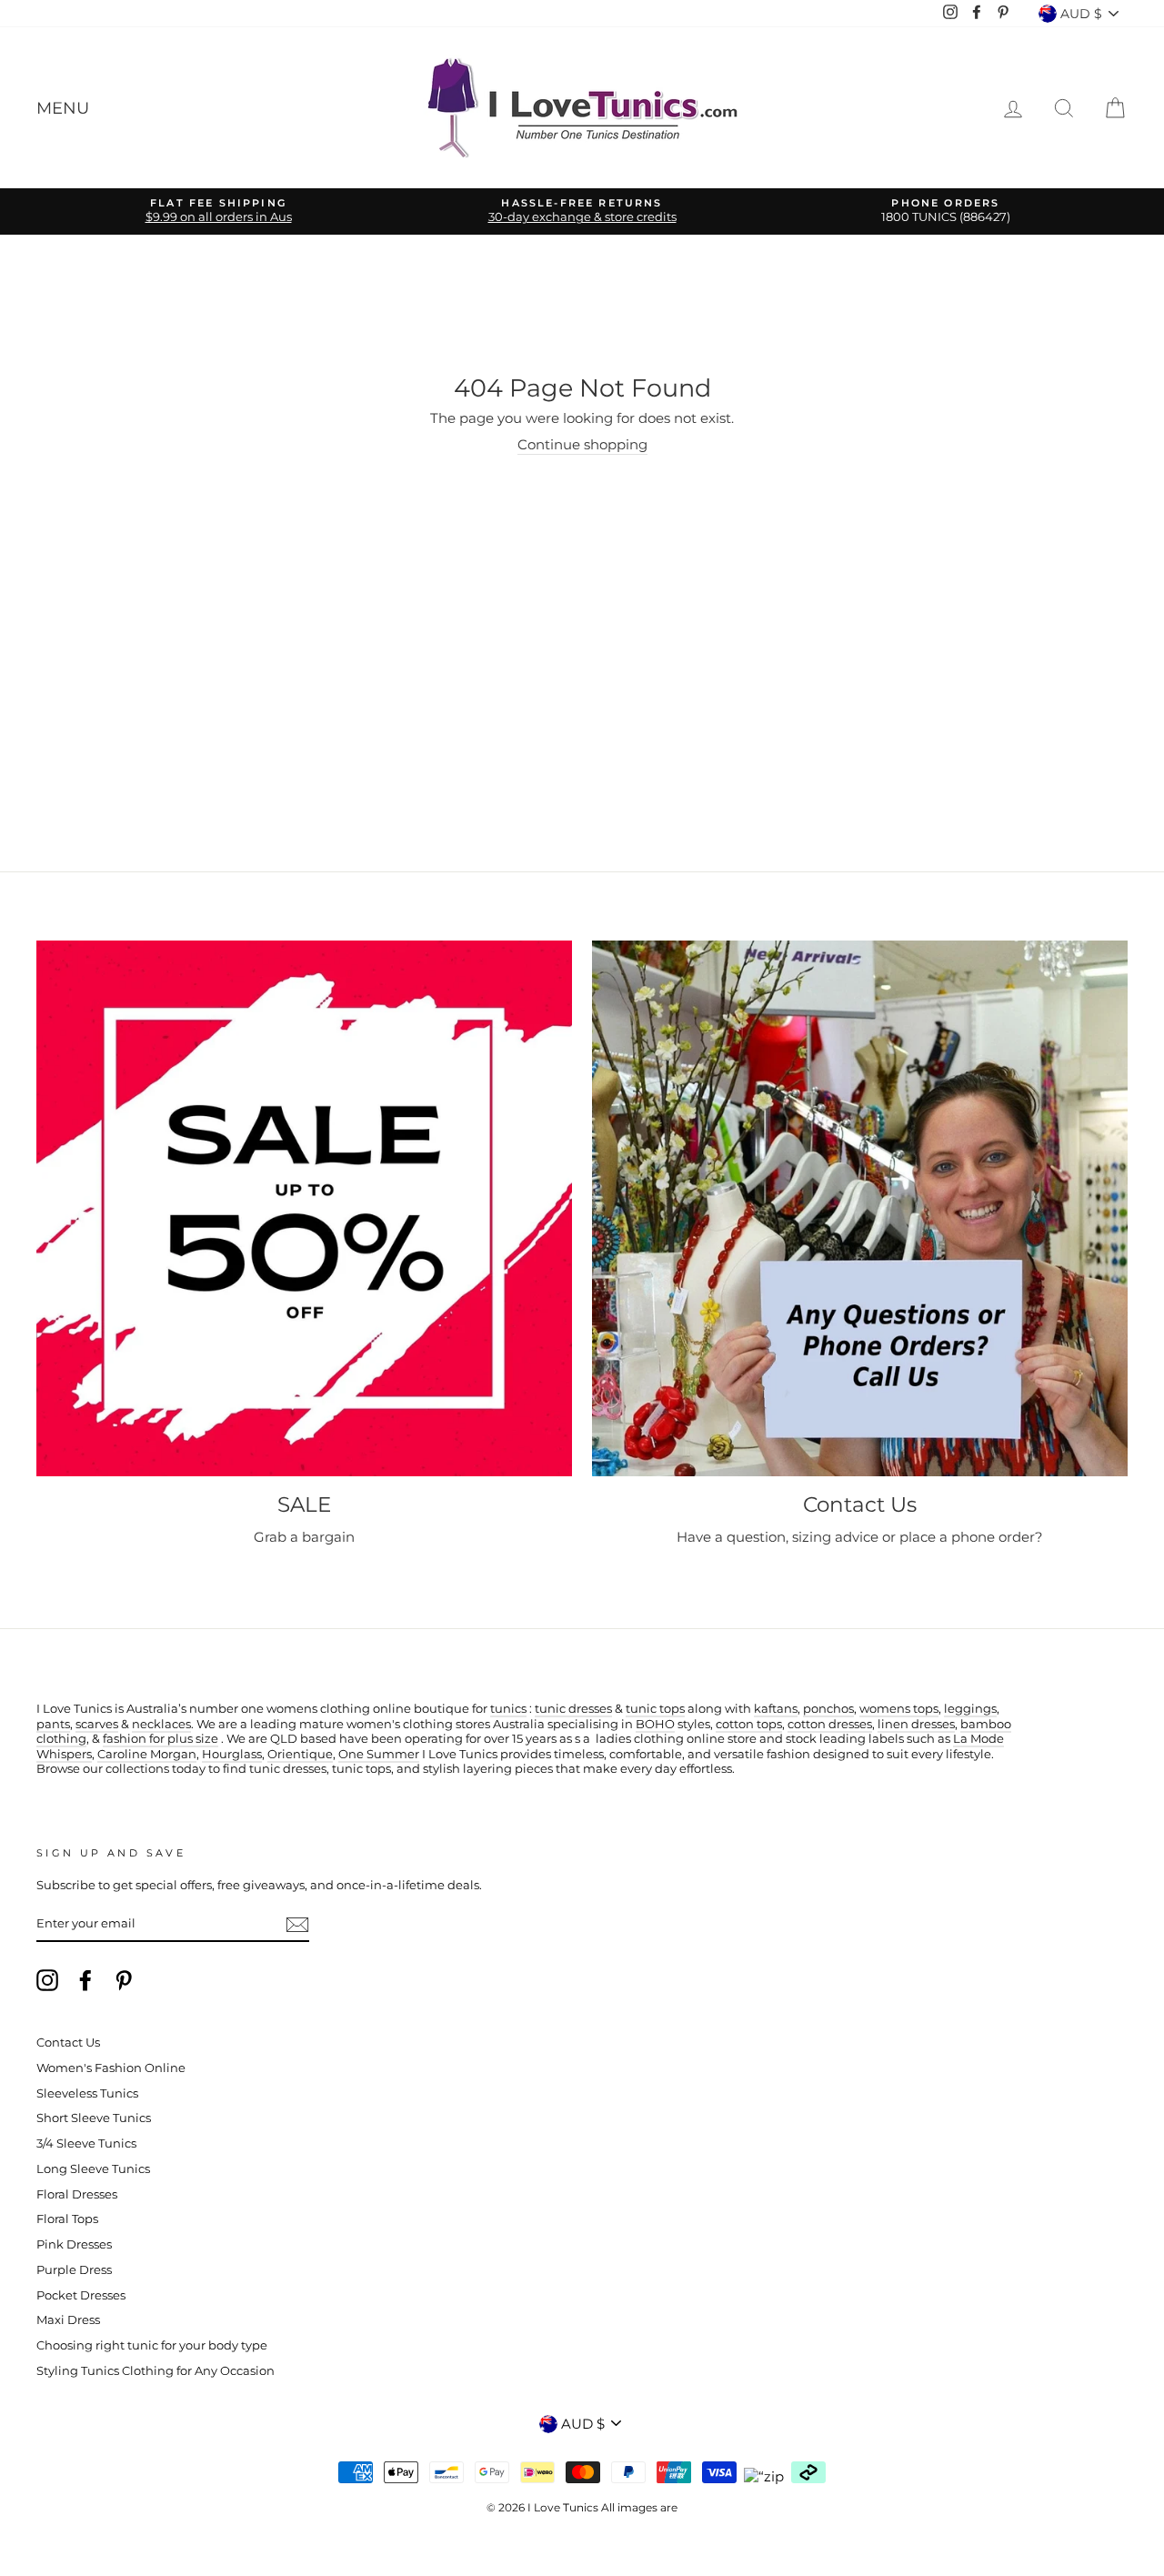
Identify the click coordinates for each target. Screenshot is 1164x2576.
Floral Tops (67, 2219)
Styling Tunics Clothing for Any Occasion (156, 2371)
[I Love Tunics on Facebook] (85, 1980)
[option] (218, 211)
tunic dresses (573, 1709)
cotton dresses (830, 1724)
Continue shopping (582, 444)
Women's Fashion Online (111, 2068)
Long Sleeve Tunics (93, 2169)
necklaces (161, 1724)
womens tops (899, 1709)
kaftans (776, 1709)
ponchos (828, 1709)
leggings (970, 1709)
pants (53, 1724)
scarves (97, 1724)
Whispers (64, 1754)
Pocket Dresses (81, 2295)
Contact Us (68, 2043)
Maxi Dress (68, 2320)
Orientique (300, 1754)
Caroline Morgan (147, 1754)
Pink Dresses (74, 2244)
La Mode (978, 1739)
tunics (508, 1709)
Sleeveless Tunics (87, 2093)
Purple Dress (74, 2270)
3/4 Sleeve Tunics (86, 2143)
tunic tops (655, 1709)
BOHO (655, 1724)
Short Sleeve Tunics (94, 2118)
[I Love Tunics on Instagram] (47, 1980)
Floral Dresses (77, 2194)
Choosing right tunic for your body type (152, 2345)
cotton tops (749, 1724)
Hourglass (232, 1754)
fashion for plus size (161, 1739)
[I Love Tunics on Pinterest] (124, 1980)
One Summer (379, 1754)
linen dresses (916, 1724)
